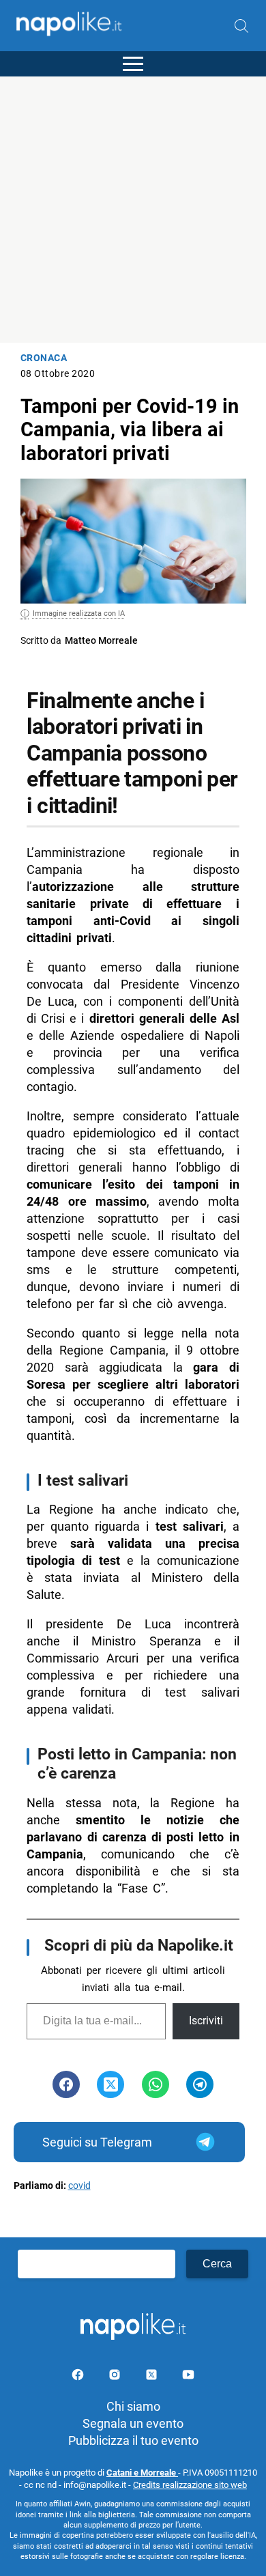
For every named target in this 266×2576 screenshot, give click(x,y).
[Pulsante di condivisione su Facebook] (66, 2084)
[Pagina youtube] (188, 2377)
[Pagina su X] (153, 2377)
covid (79, 2186)
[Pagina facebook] (79, 2377)
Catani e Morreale (142, 2473)
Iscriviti (206, 2021)
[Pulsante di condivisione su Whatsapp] (156, 2084)
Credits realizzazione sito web (190, 2485)
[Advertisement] (133, 210)
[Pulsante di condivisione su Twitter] (110, 2084)
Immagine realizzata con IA (79, 613)
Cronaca (44, 358)
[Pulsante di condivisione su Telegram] (200, 2084)
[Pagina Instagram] (116, 2377)
